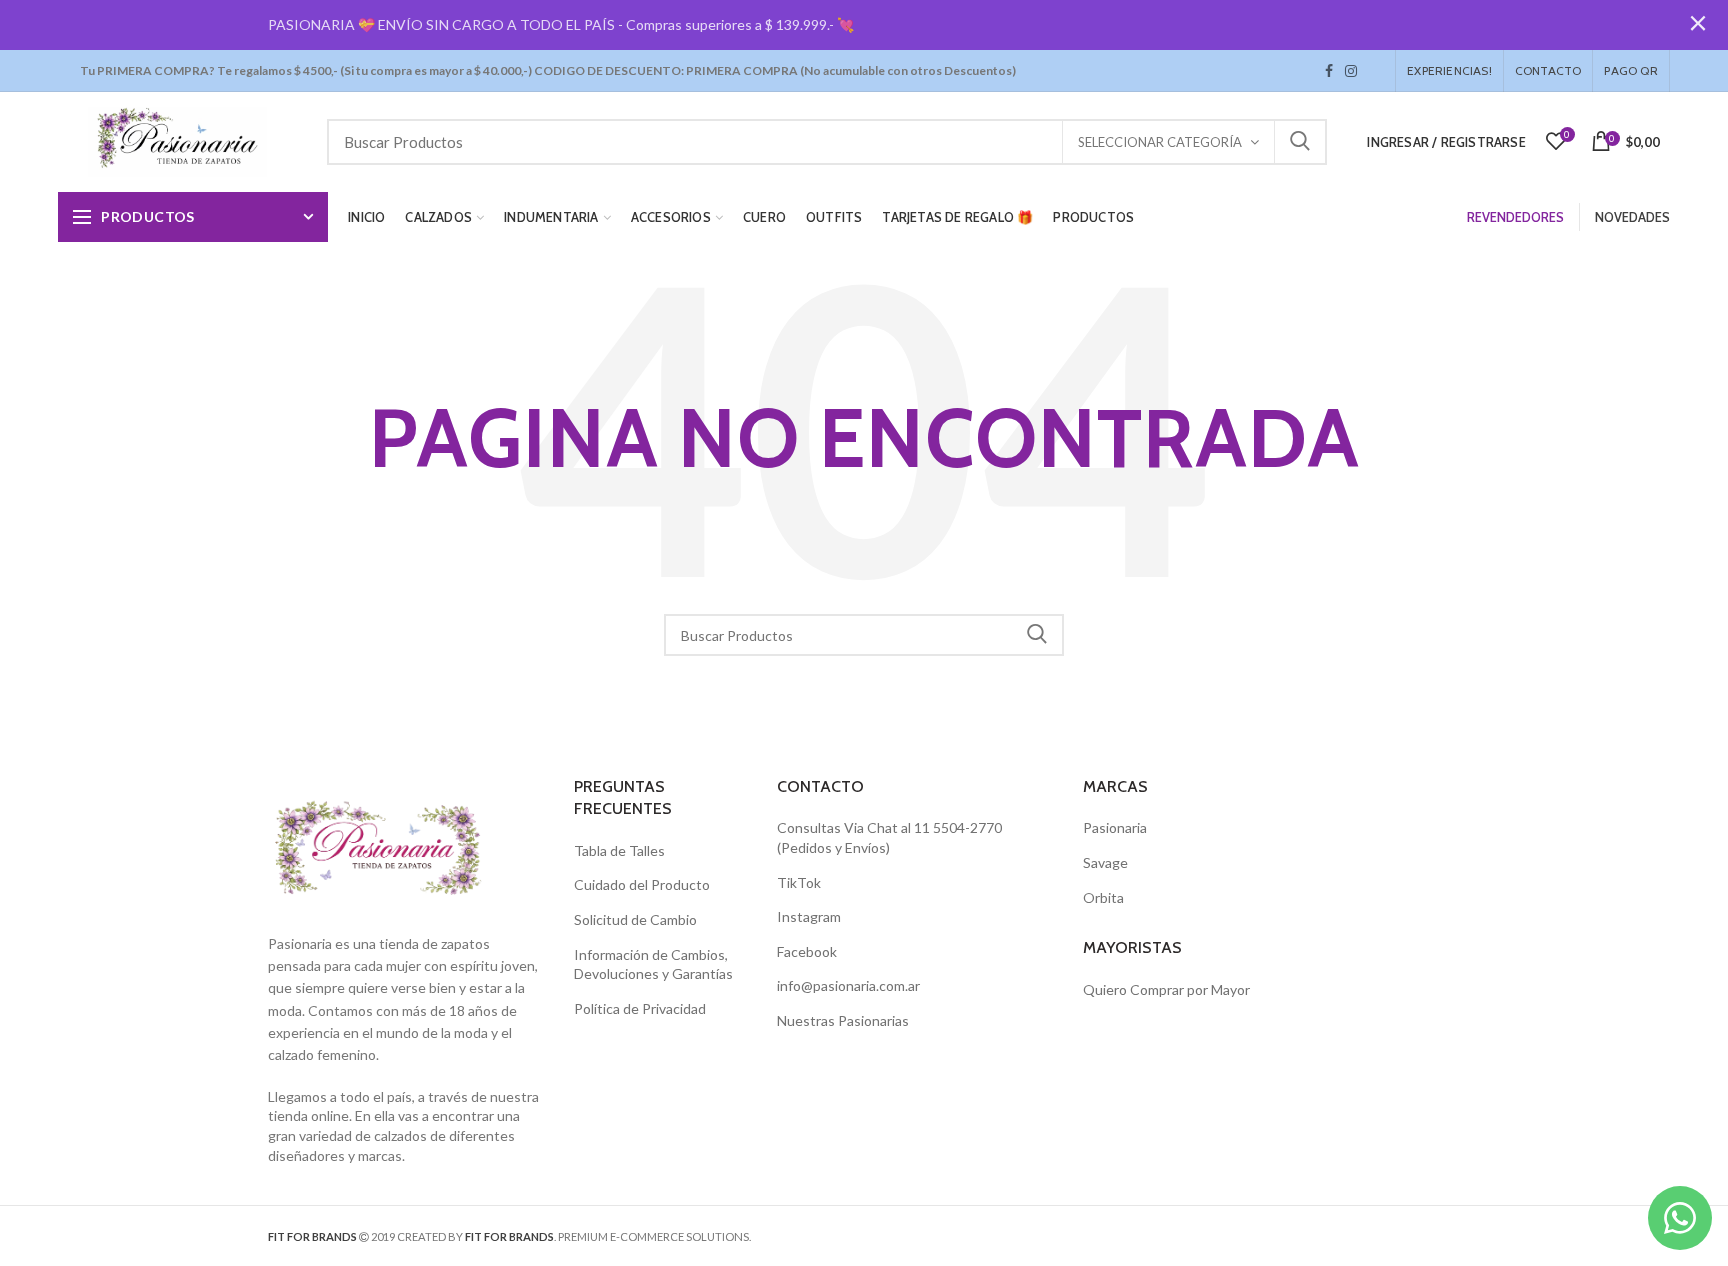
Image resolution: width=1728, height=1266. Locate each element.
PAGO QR (1630, 70)
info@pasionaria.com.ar (848, 985)
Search (1037, 635)
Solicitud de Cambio (635, 919)
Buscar (1300, 142)
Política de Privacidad (640, 1008)
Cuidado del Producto (642, 884)
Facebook (1329, 71)
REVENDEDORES (1515, 217)
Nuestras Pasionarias (843, 1020)
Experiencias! (1449, 70)
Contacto (1548, 70)
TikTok (1369, 71)
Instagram (1351, 71)
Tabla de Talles (619, 850)
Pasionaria (1115, 827)
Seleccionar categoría (1160, 142)
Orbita (1103, 897)
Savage (1105, 862)
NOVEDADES (1632, 217)
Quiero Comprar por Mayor (1166, 989)
